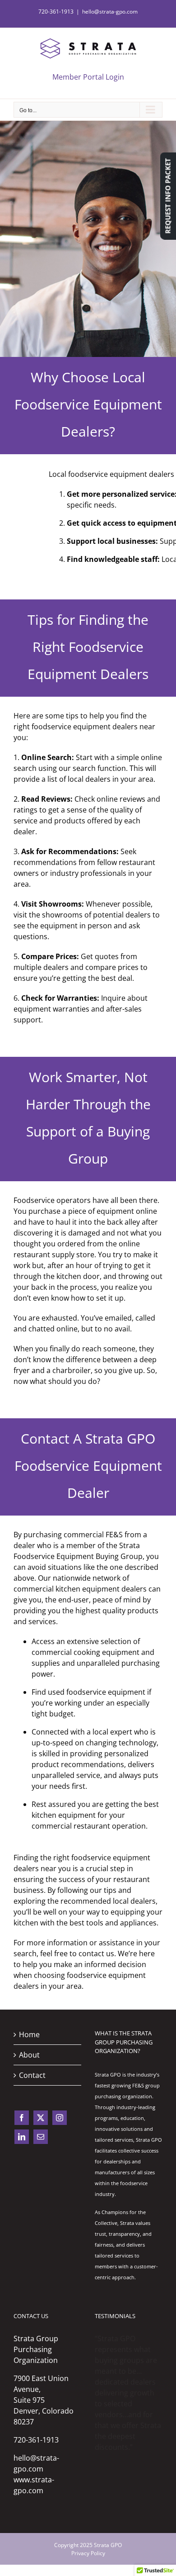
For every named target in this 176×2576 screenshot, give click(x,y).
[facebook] (22, 2118)
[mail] (41, 2137)
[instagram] (60, 2118)
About (29, 2055)
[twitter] (41, 2118)
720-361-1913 (36, 2440)
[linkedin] (22, 2137)
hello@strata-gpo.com (110, 12)
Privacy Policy (88, 2553)
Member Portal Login (88, 77)
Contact (32, 2075)
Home (29, 2034)
